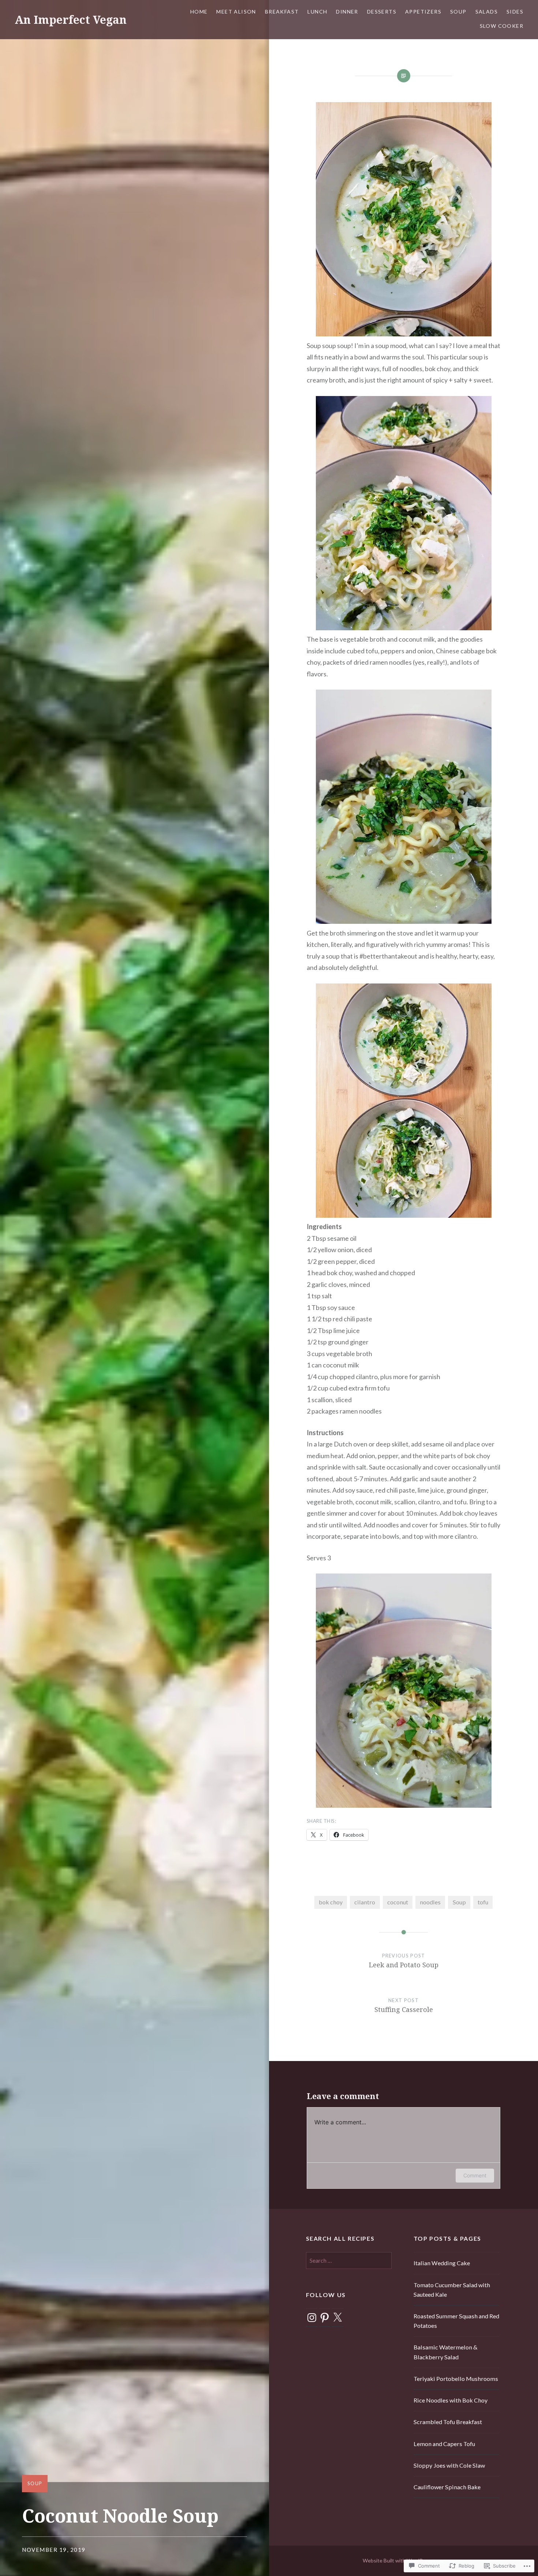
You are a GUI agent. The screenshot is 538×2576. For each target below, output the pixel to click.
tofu (483, 1902)
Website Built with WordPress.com (403, 2560)
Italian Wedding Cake (442, 2263)
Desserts (382, 12)
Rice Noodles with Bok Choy (451, 2400)
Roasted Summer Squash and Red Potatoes (456, 2321)
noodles (430, 1902)
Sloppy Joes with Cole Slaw (449, 2465)
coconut (398, 1902)
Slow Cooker (502, 26)
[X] (337, 2318)
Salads (487, 12)
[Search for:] (349, 2260)
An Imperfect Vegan (71, 20)
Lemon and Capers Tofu (444, 2444)
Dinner (347, 12)
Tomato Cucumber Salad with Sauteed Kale (452, 2290)
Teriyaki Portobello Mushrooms (456, 2379)
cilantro (365, 1902)
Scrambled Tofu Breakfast (448, 2422)
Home (199, 12)
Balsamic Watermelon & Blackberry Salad (446, 2352)
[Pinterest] (325, 2318)
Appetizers (423, 12)
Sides (515, 12)
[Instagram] (312, 2318)
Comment (475, 2175)
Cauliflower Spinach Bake (447, 2487)
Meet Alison (236, 12)
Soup (458, 12)
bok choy (331, 1902)
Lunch (317, 12)
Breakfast (282, 12)
